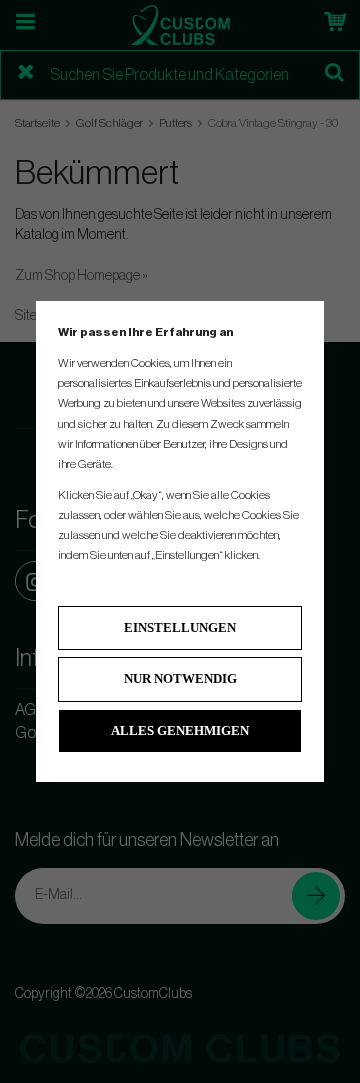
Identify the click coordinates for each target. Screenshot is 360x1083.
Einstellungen (180, 627)
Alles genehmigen (180, 730)
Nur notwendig (180, 678)
